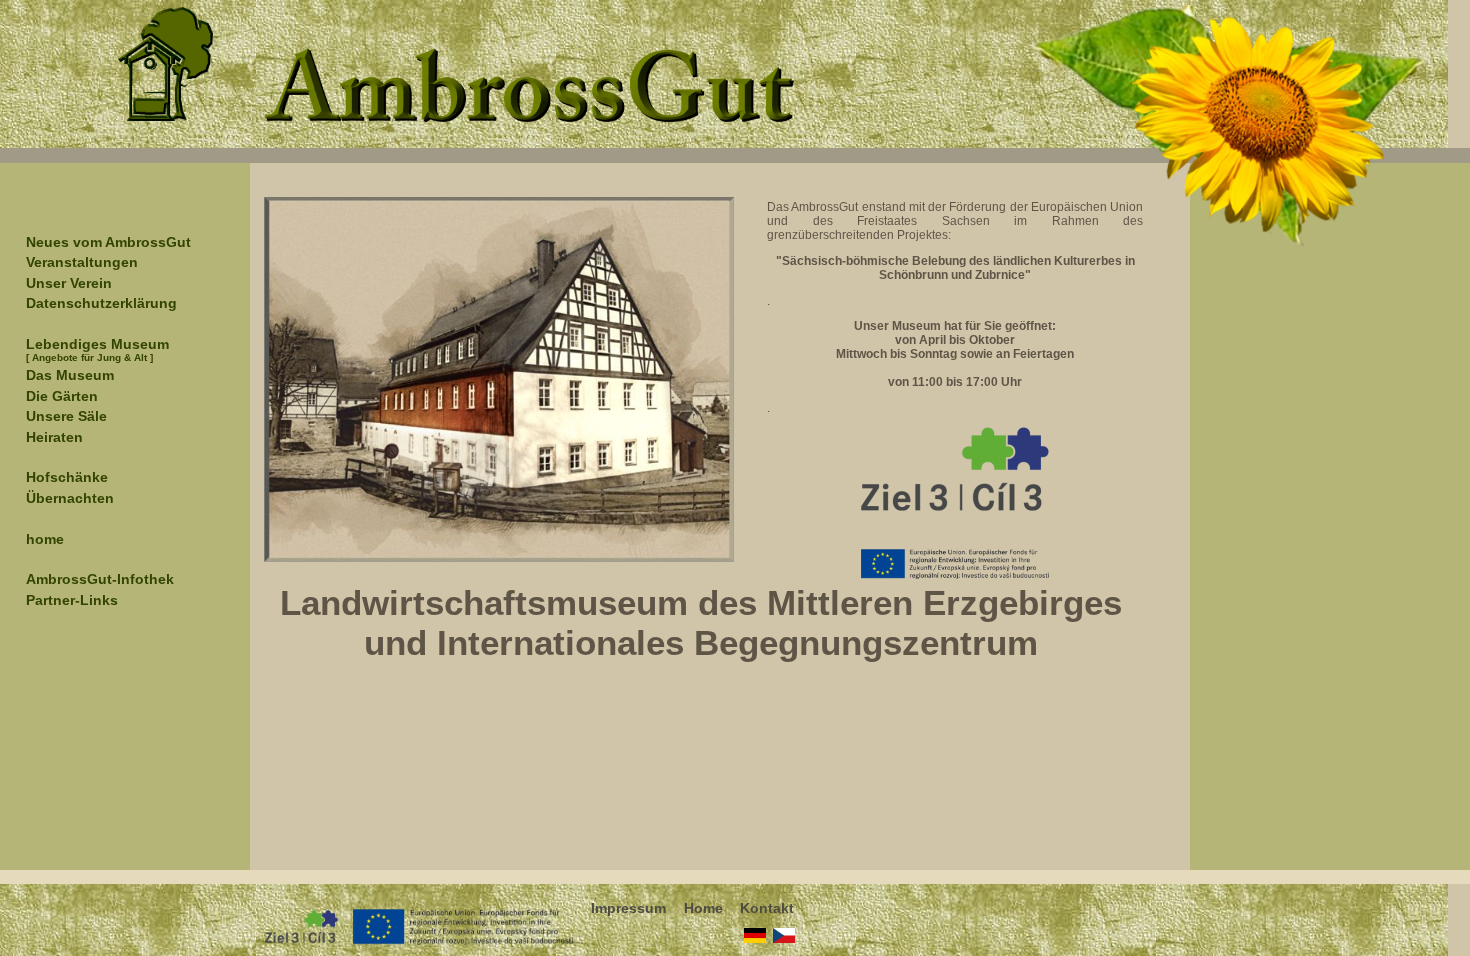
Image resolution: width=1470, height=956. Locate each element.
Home (703, 904)
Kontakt (767, 904)
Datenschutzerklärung (101, 303)
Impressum (628, 904)
